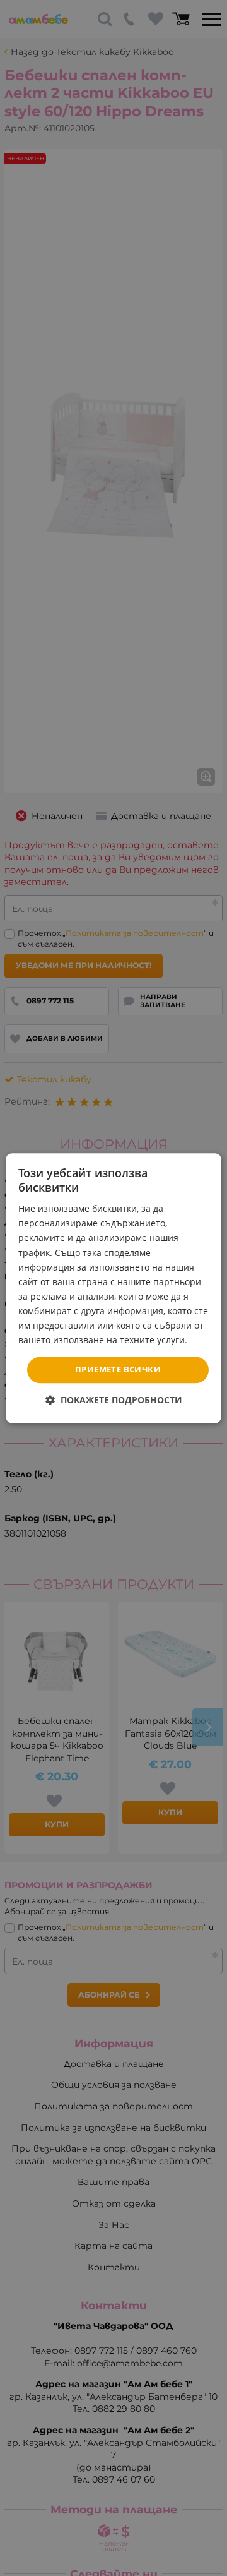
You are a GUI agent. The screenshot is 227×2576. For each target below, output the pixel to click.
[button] (114, 1400)
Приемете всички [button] (118, 1370)
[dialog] (113, 1288)
